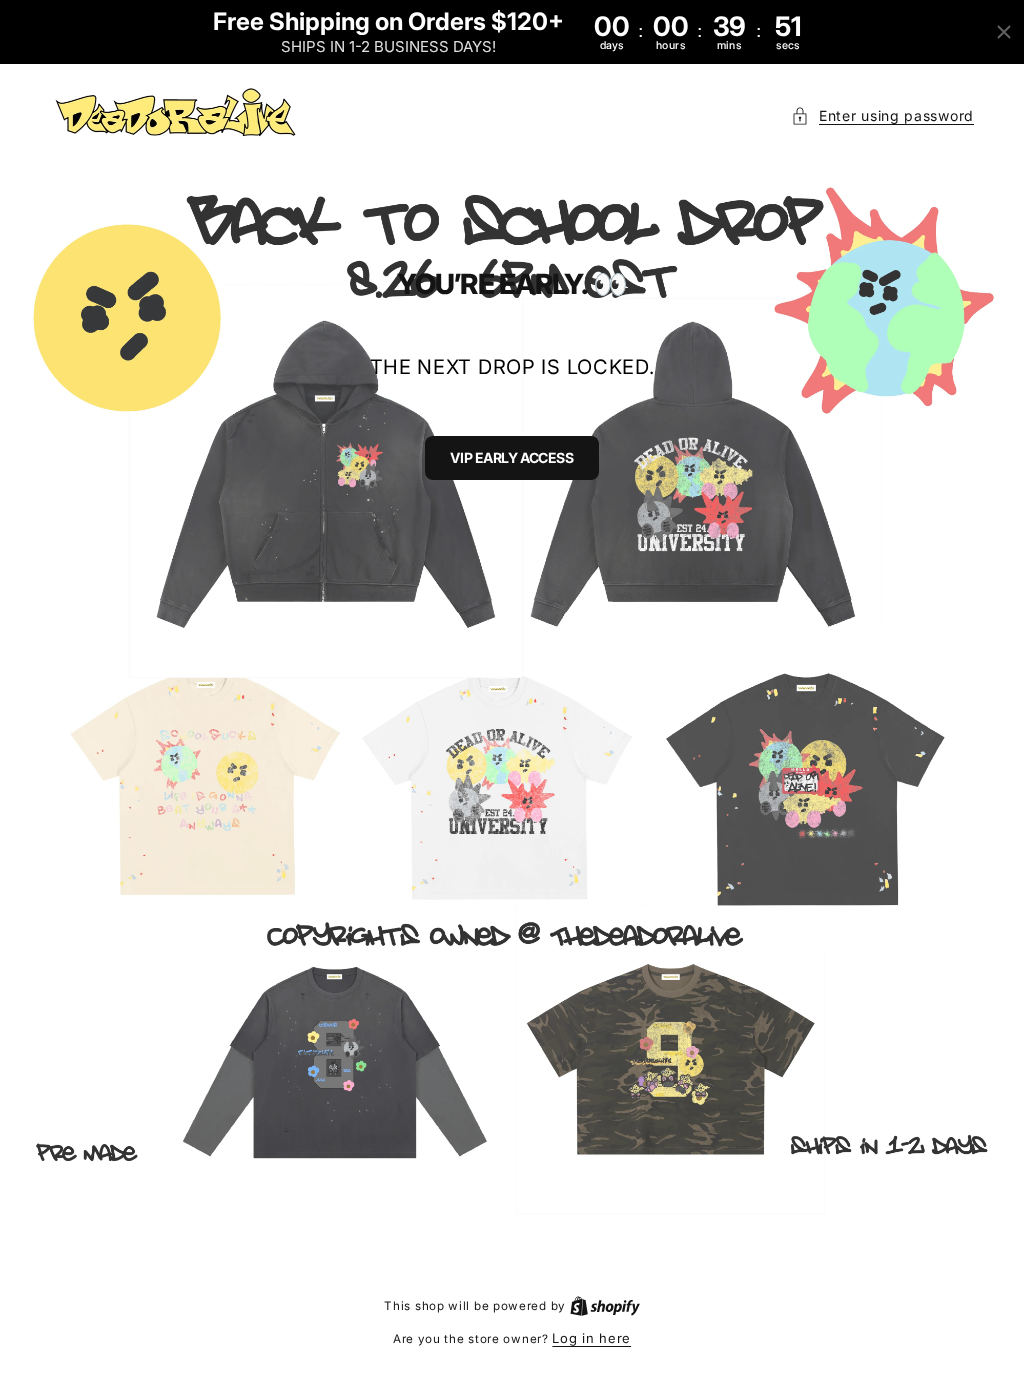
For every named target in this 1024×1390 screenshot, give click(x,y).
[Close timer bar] (1004, 32)
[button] (882, 115)
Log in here (591, 1338)
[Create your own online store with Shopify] (605, 1305)
